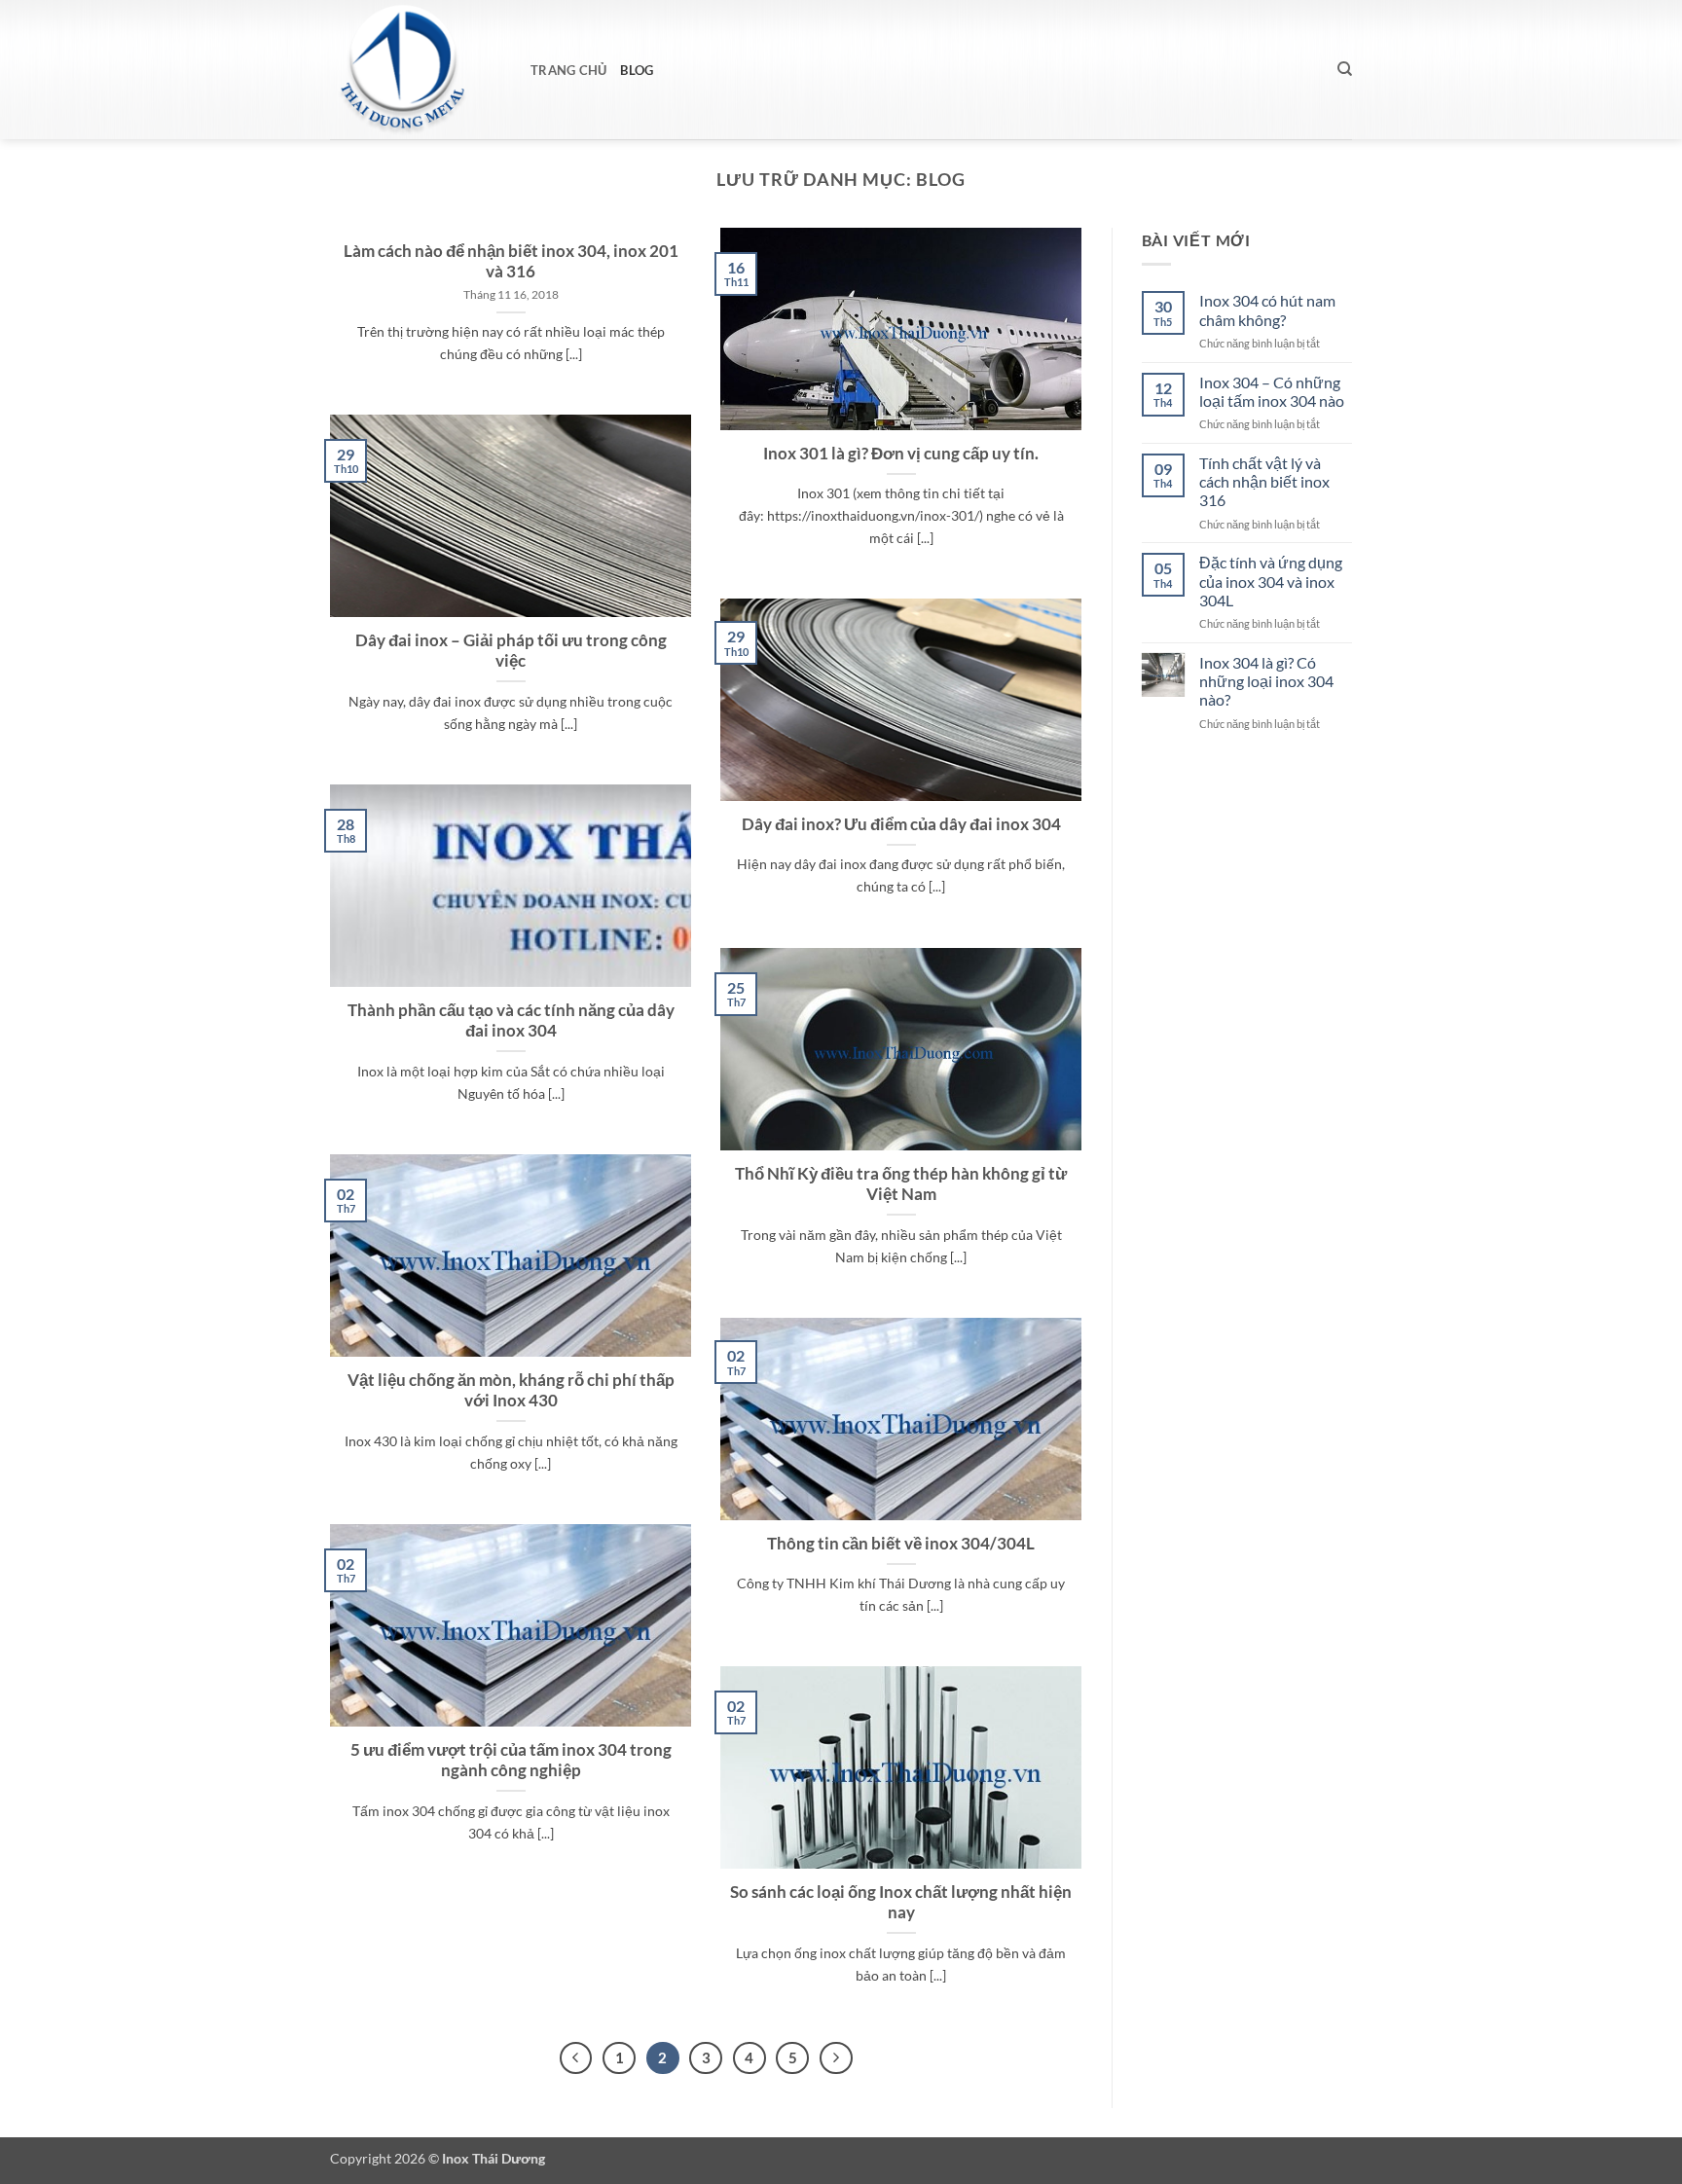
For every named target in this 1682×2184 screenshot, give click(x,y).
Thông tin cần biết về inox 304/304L (901, 1544)
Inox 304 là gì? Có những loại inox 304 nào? (1266, 681)
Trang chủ (568, 70)
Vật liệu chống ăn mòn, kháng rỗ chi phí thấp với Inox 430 (511, 1391)
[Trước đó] (576, 2058)
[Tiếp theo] (836, 2058)
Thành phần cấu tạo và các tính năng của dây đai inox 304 (511, 1021)
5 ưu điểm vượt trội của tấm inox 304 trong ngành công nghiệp (511, 1761)
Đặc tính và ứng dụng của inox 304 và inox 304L (1271, 581)
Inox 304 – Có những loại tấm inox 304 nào (1272, 391)
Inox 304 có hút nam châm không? (1267, 309)
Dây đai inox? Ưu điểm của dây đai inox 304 (901, 824)
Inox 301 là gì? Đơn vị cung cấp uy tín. (901, 454)
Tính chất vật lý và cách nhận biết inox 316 (1264, 481)
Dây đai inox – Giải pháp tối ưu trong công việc (511, 651)
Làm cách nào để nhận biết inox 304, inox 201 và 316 (511, 262)
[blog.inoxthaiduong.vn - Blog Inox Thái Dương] (416, 70)
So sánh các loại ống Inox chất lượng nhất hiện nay (901, 1903)
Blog (637, 70)
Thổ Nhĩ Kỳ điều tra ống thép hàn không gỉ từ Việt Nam (901, 1184)
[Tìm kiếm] (1345, 69)
